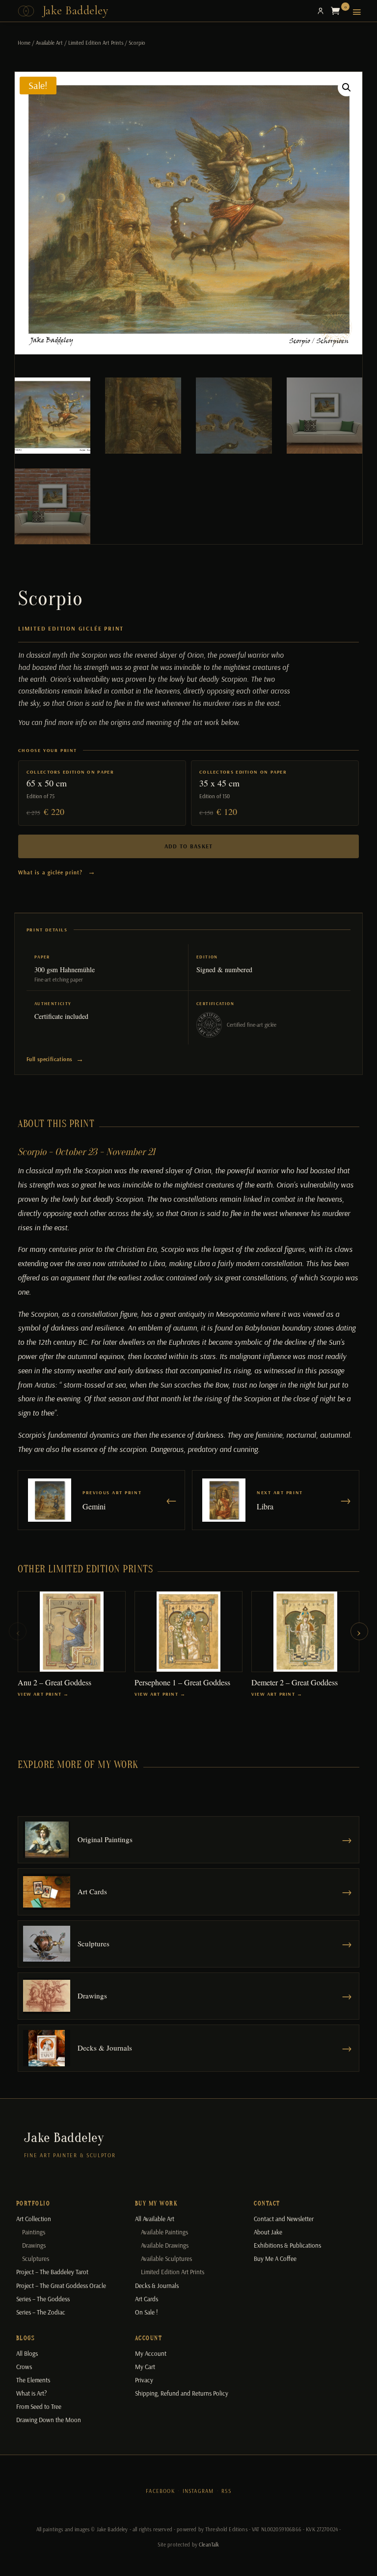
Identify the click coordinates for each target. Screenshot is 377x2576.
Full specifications (55, 1059)
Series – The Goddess (43, 2299)
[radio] (102, 793)
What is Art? (31, 2393)
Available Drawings (165, 2245)
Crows (24, 2367)
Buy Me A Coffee (275, 2258)
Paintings (34, 2232)
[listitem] (72, 1644)
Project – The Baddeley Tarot (52, 2272)
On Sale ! (147, 2312)
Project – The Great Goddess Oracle (61, 2286)
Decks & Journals (157, 2286)
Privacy (144, 2380)
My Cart (145, 2367)
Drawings (34, 2245)
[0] (338, 11)
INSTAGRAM (198, 2491)
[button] (347, 87)
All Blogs (27, 2353)
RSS (226, 2491)
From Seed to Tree (39, 2406)
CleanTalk (209, 2545)
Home (24, 43)
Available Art (49, 43)
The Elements (33, 2380)
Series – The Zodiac (41, 2312)
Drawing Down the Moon (49, 2420)
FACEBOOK (160, 2491)
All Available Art (155, 2219)
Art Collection (34, 2219)
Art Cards (147, 2299)
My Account (151, 2353)
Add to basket (189, 846)
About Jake (268, 2232)
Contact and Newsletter (284, 2219)
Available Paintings (164, 2232)
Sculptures (36, 2258)
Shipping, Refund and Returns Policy (182, 2393)
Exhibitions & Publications (287, 2245)
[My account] (321, 11)
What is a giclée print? (57, 872)
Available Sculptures (166, 2258)
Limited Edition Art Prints (96, 43)
